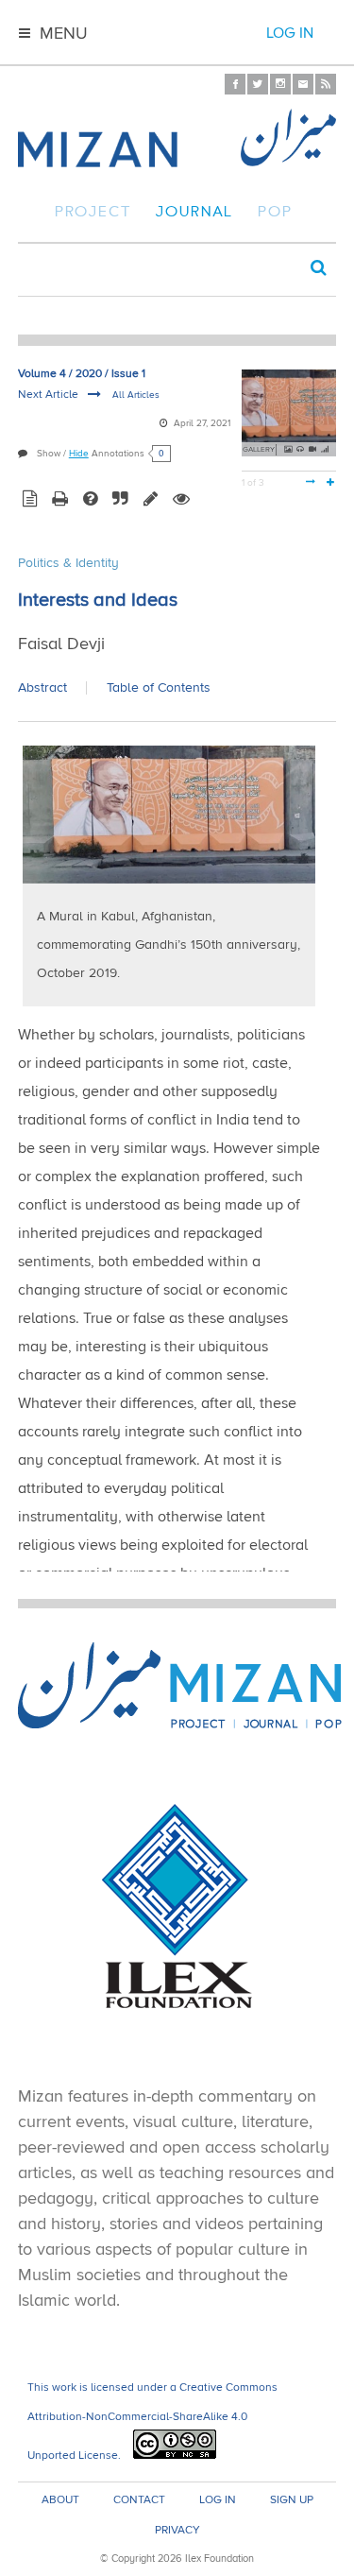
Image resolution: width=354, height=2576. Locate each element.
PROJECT (93, 214)
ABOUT (60, 2500)
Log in (290, 33)
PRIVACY (177, 2531)
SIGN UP (292, 2500)
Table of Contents (159, 688)
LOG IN (218, 2500)
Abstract (42, 688)
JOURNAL (194, 214)
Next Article (50, 395)
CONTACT (139, 2500)
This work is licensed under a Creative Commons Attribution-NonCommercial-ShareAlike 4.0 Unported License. (152, 2421)
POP (275, 214)
